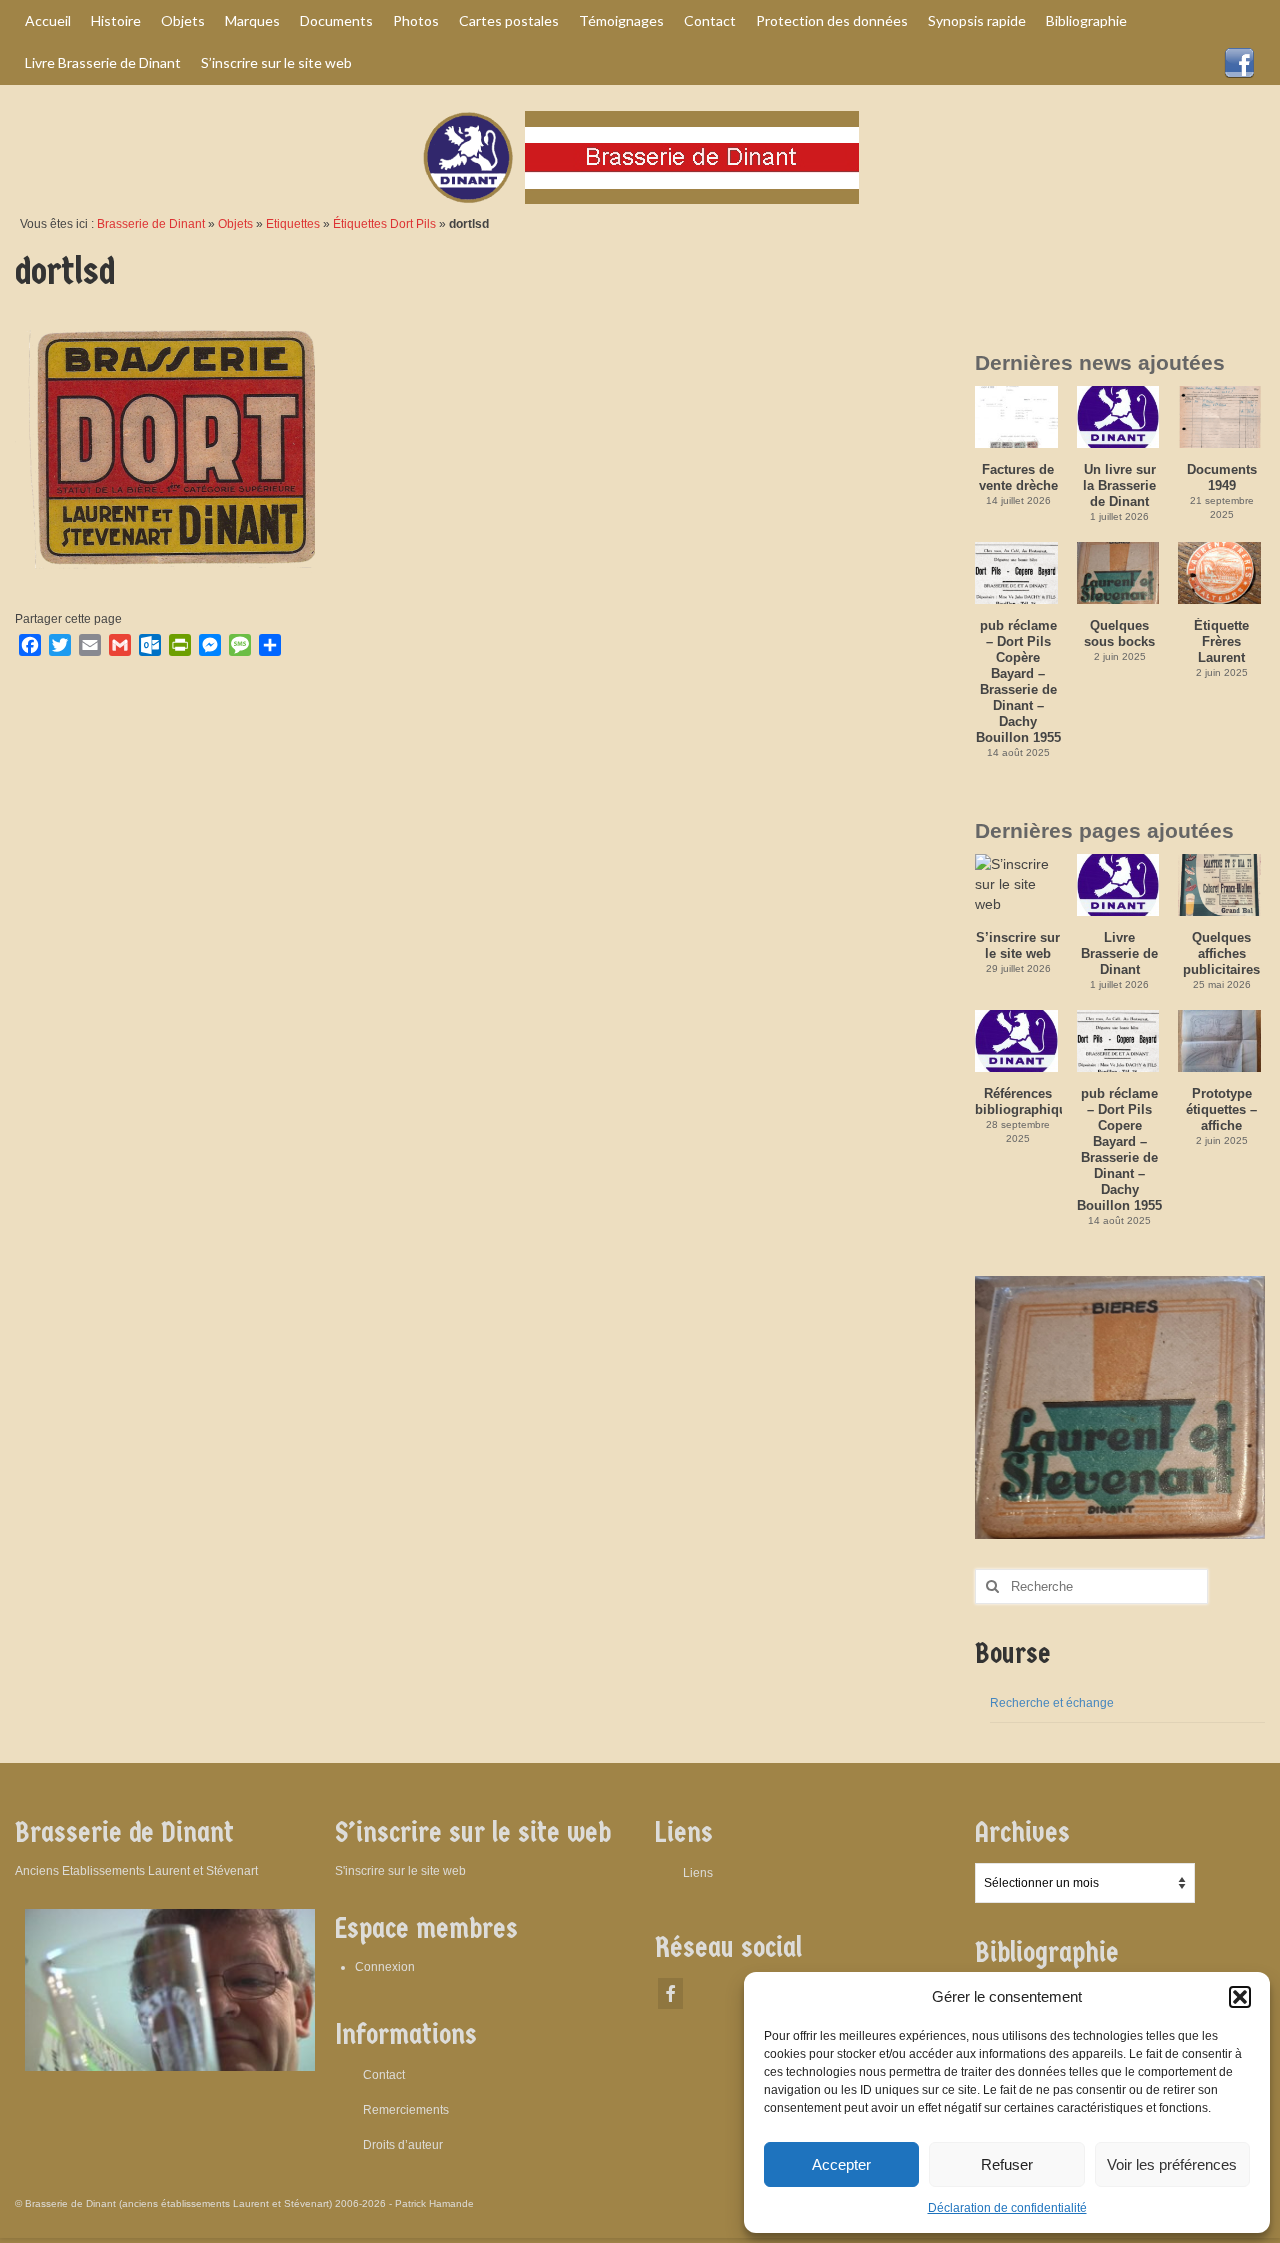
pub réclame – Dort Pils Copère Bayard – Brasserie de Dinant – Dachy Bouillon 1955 (1018, 681)
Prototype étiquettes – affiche (1221, 1109)
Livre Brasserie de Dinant (1119, 953)
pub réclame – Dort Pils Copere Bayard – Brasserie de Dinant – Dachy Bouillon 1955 (1119, 1149)
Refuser (1007, 2164)
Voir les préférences (1172, 2164)
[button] (1240, 1997)
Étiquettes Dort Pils (384, 224)
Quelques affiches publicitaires (1221, 953)
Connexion (385, 1967)
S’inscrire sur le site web (1018, 945)
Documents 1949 (1222, 477)
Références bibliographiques (1018, 1101)
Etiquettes (293, 224)
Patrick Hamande (434, 2203)
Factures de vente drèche (1018, 477)
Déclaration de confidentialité (1007, 2208)
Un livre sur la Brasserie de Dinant (1119, 485)
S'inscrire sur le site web (400, 1871)
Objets (235, 224)
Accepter (841, 2164)
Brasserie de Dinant (151, 224)
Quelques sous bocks (1119, 633)
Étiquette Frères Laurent (1221, 641)
